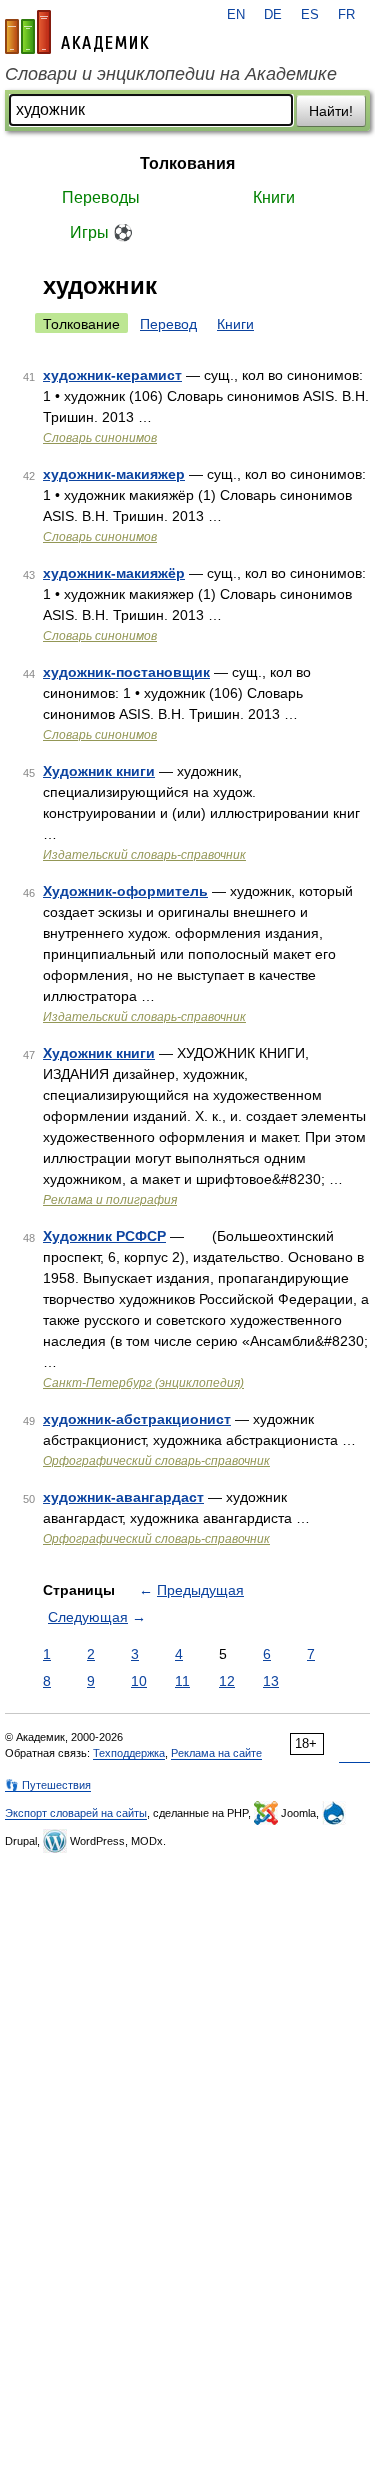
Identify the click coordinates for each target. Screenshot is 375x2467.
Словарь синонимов (100, 438)
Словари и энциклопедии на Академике (171, 74)
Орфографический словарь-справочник (156, 1461)
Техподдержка (129, 1753)
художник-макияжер (114, 474)
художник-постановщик (126, 672)
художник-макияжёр (114, 573)
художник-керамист (112, 375)
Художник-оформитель (125, 891)
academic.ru (77, 32)
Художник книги (99, 771)
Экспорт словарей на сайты (76, 1813)
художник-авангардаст (123, 1497)
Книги (274, 197)
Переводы (101, 197)
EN (236, 15)
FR (346, 15)
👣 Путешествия (48, 1785)
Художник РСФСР (104, 1236)
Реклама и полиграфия (110, 1200)
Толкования (187, 163)
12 (227, 1681)
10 (139, 1681)
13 (271, 1681)
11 (182, 1681)
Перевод (168, 324)
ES (310, 15)
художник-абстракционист (137, 1419)
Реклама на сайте (216, 1753)
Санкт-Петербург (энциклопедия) (143, 1383)
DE (273, 15)
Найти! (331, 111)
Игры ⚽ (101, 232)
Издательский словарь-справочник (144, 855)
